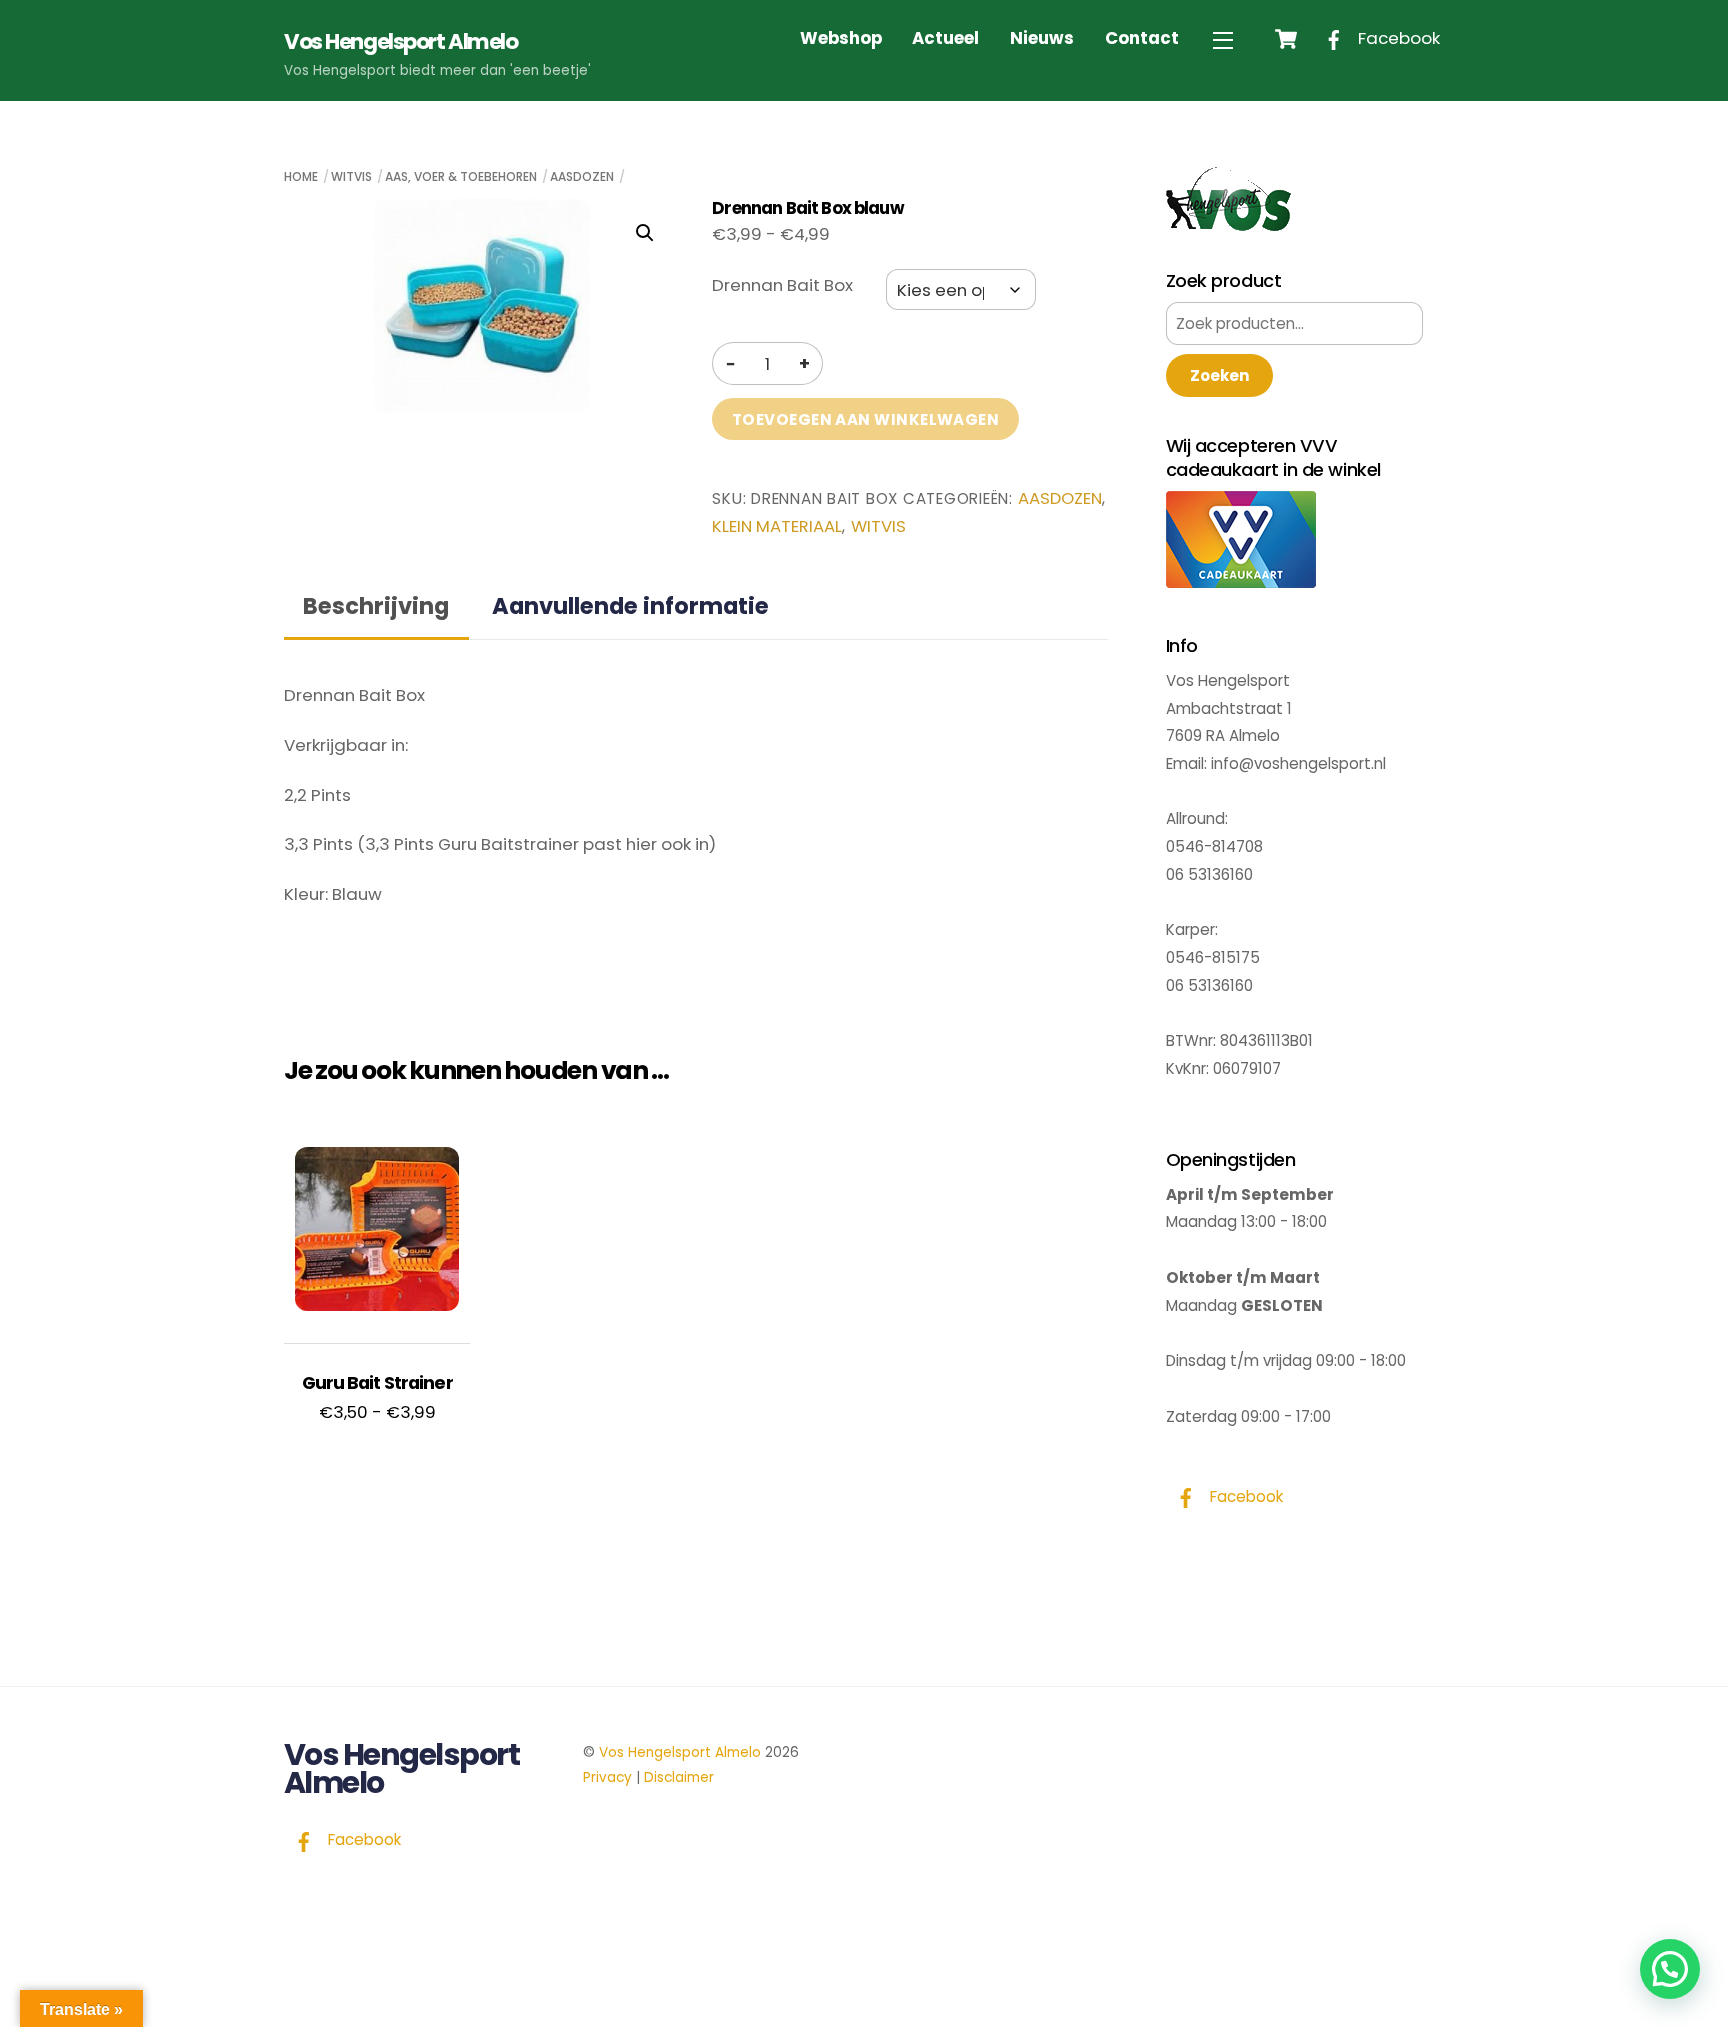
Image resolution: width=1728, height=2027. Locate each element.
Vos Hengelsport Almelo (680, 1752)
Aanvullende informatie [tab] (630, 606)
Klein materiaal (777, 526)
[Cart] (1286, 39)
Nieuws (1042, 38)
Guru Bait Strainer (377, 1383)
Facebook (1397, 38)
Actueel (945, 38)
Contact (1142, 38)
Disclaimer (679, 1777)
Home (301, 176)
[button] (645, 233)
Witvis (351, 176)
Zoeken (1219, 375)
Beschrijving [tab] (376, 606)
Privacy (607, 1777)
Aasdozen (582, 176)
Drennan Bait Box (782, 285)
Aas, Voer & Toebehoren (461, 176)
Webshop (841, 38)
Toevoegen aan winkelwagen (865, 419)
